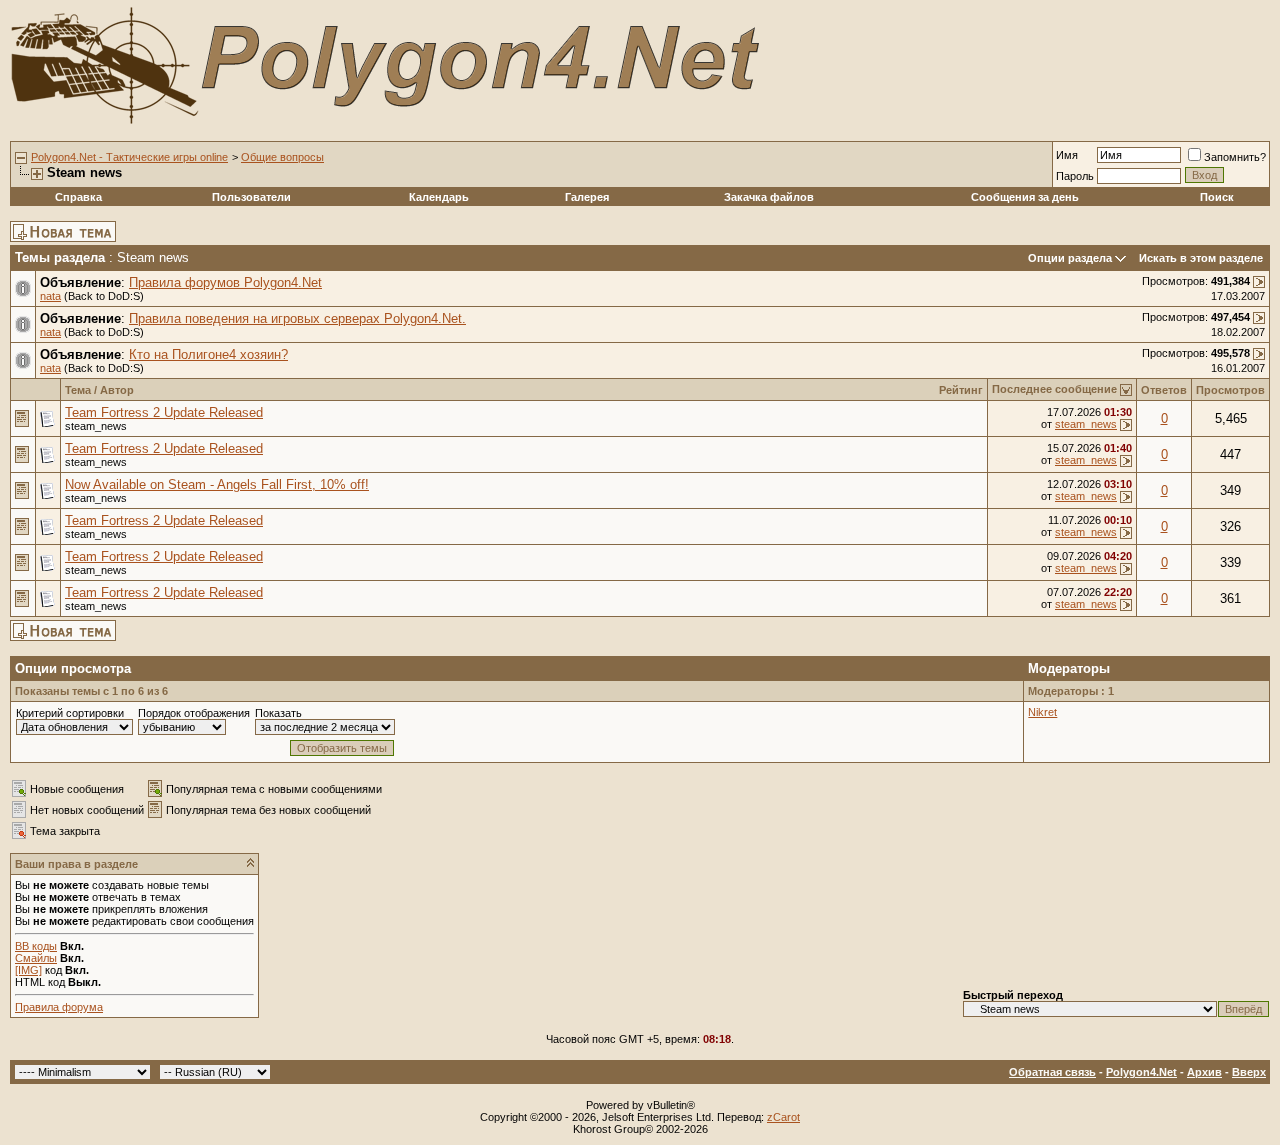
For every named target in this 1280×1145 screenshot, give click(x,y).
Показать (278, 713)
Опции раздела (1070, 258)
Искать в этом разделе (1201, 258)
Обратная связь (1052, 1072)
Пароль (1075, 176)
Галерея (587, 197)
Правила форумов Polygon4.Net (225, 282)
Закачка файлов (769, 197)
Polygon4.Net (1141, 1072)
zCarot (783, 1117)
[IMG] (28, 970)
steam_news (96, 426)
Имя (1067, 155)
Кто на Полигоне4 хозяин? (208, 354)
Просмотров (1230, 390)
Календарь (439, 197)
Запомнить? (1235, 157)
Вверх (1249, 1072)
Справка (78, 197)
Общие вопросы (282, 157)
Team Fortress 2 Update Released (164, 412)
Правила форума (59, 1007)
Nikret (1042, 712)
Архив (1204, 1072)
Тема (78, 390)
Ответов (1164, 390)
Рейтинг (961, 390)
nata (50, 296)
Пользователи (251, 197)
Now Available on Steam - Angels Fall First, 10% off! (217, 484)
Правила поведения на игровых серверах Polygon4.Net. (297, 318)
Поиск (1217, 197)
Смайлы (36, 958)
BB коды (36, 946)
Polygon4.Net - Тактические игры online (129, 157)
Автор (117, 390)
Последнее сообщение (1054, 389)
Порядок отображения (194, 713)
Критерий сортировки (70, 713)
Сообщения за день (1025, 197)
